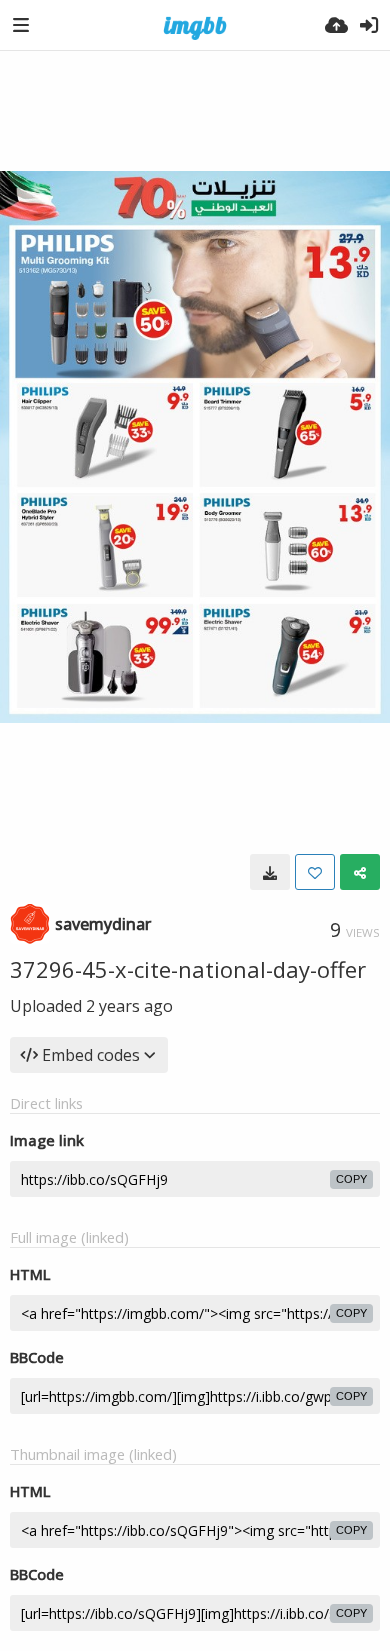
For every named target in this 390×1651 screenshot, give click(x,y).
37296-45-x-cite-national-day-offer (188, 969)
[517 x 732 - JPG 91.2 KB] (270, 872)
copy (351, 1179)
